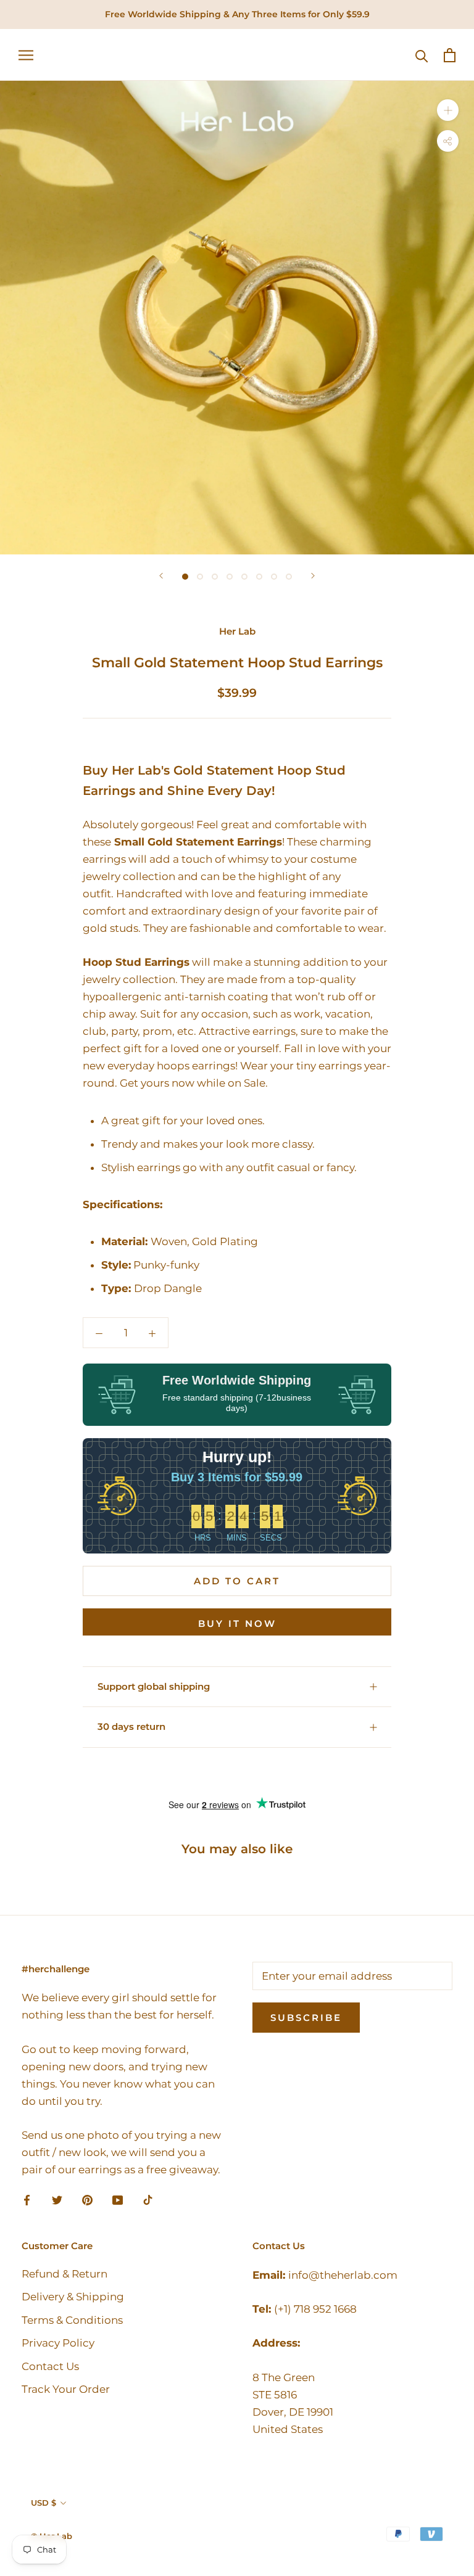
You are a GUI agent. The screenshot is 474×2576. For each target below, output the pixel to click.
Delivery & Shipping (73, 2297)
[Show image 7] (274, 577)
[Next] (313, 576)
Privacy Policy (58, 2343)
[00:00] (237, 318)
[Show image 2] (200, 577)
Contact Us (50, 2366)
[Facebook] (27, 2199)
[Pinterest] (87, 2199)
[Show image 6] (259, 577)
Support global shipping (154, 1686)
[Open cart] (450, 55)
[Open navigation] (26, 55)
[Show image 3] (215, 577)
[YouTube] (118, 2199)
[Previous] (161, 576)
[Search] (422, 55)
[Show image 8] (289, 577)
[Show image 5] (244, 577)
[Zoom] (448, 110)
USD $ (44, 2503)
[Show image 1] (185, 577)
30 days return (131, 1726)
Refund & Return (64, 2274)
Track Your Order (66, 2389)
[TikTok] (148, 2199)
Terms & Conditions (72, 2320)
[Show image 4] (230, 577)
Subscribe (306, 2018)
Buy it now (237, 1623)
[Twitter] (57, 2199)
